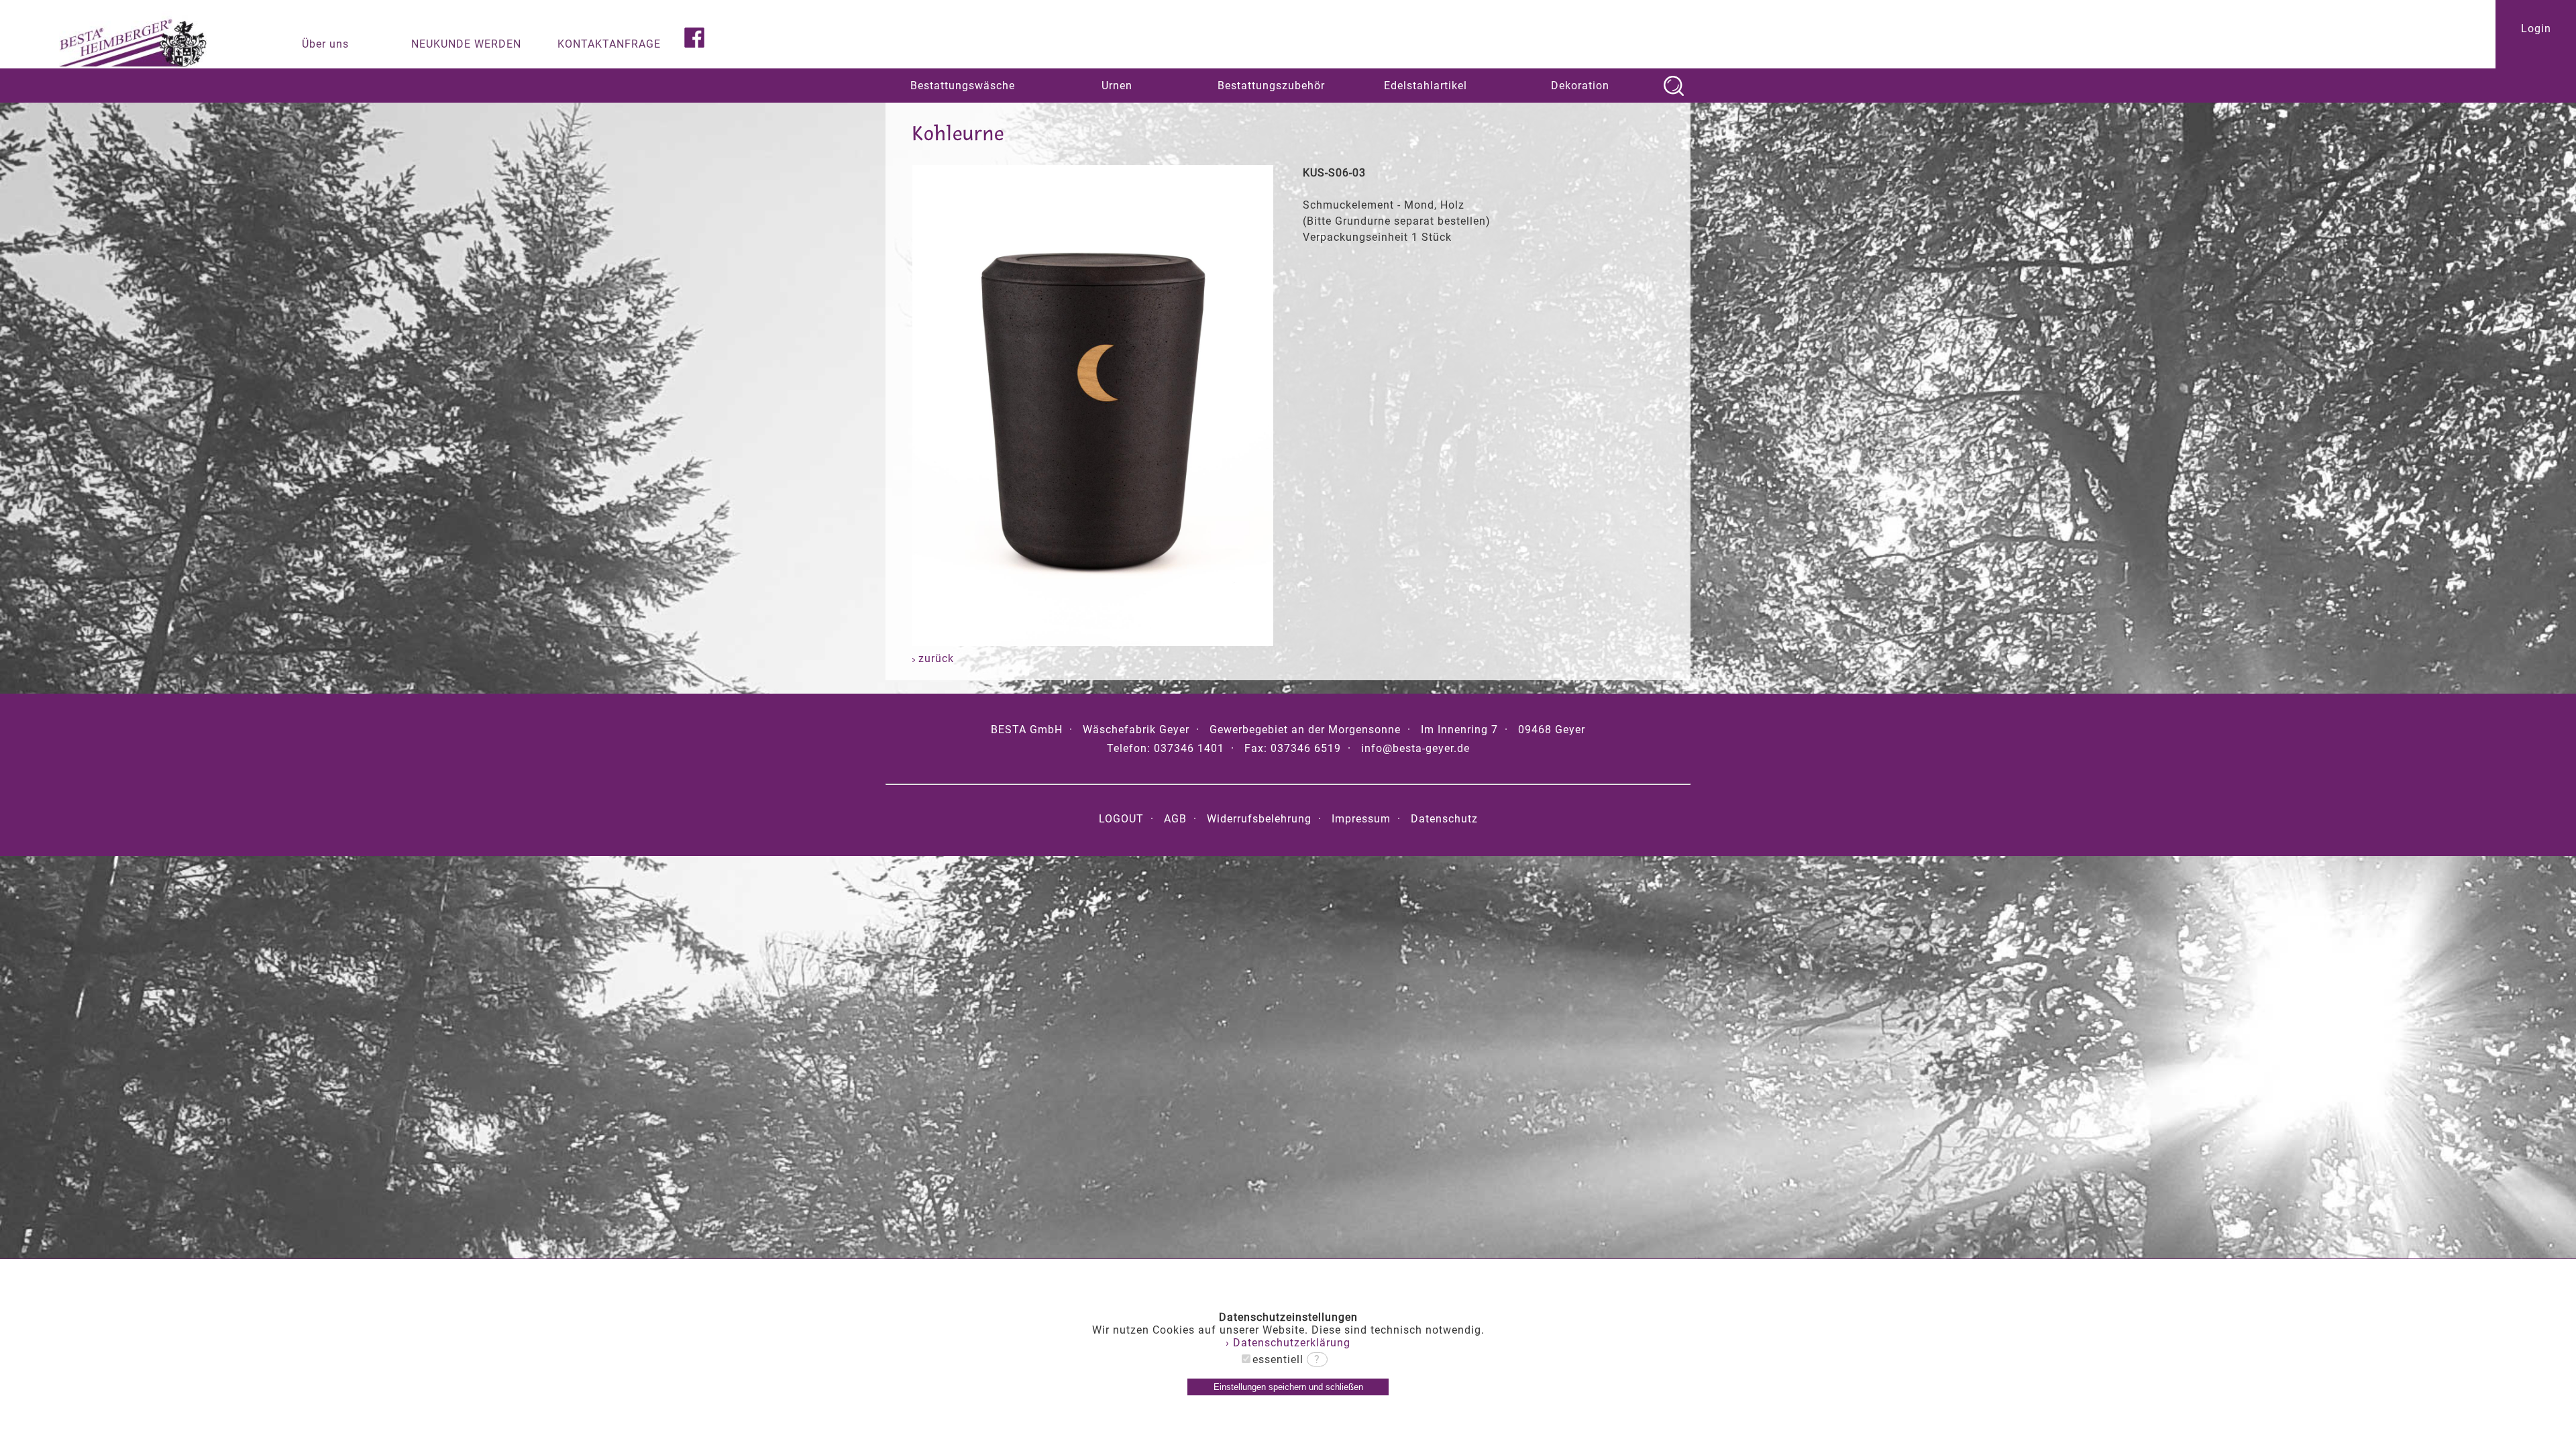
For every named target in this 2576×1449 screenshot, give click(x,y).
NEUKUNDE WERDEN (466, 44)
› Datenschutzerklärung (1288, 1343)
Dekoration (1580, 86)
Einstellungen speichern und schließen (1288, 1387)
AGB (1175, 819)
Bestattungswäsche (963, 86)
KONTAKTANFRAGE (609, 44)
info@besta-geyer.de (1415, 748)
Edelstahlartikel (1426, 86)
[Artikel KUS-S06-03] (1093, 642)
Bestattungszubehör (1271, 86)
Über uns (325, 44)
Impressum (1361, 819)
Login (2536, 29)
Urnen (1117, 86)
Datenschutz (1444, 819)
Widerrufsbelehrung (1259, 819)
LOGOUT (1121, 819)
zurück (934, 658)
